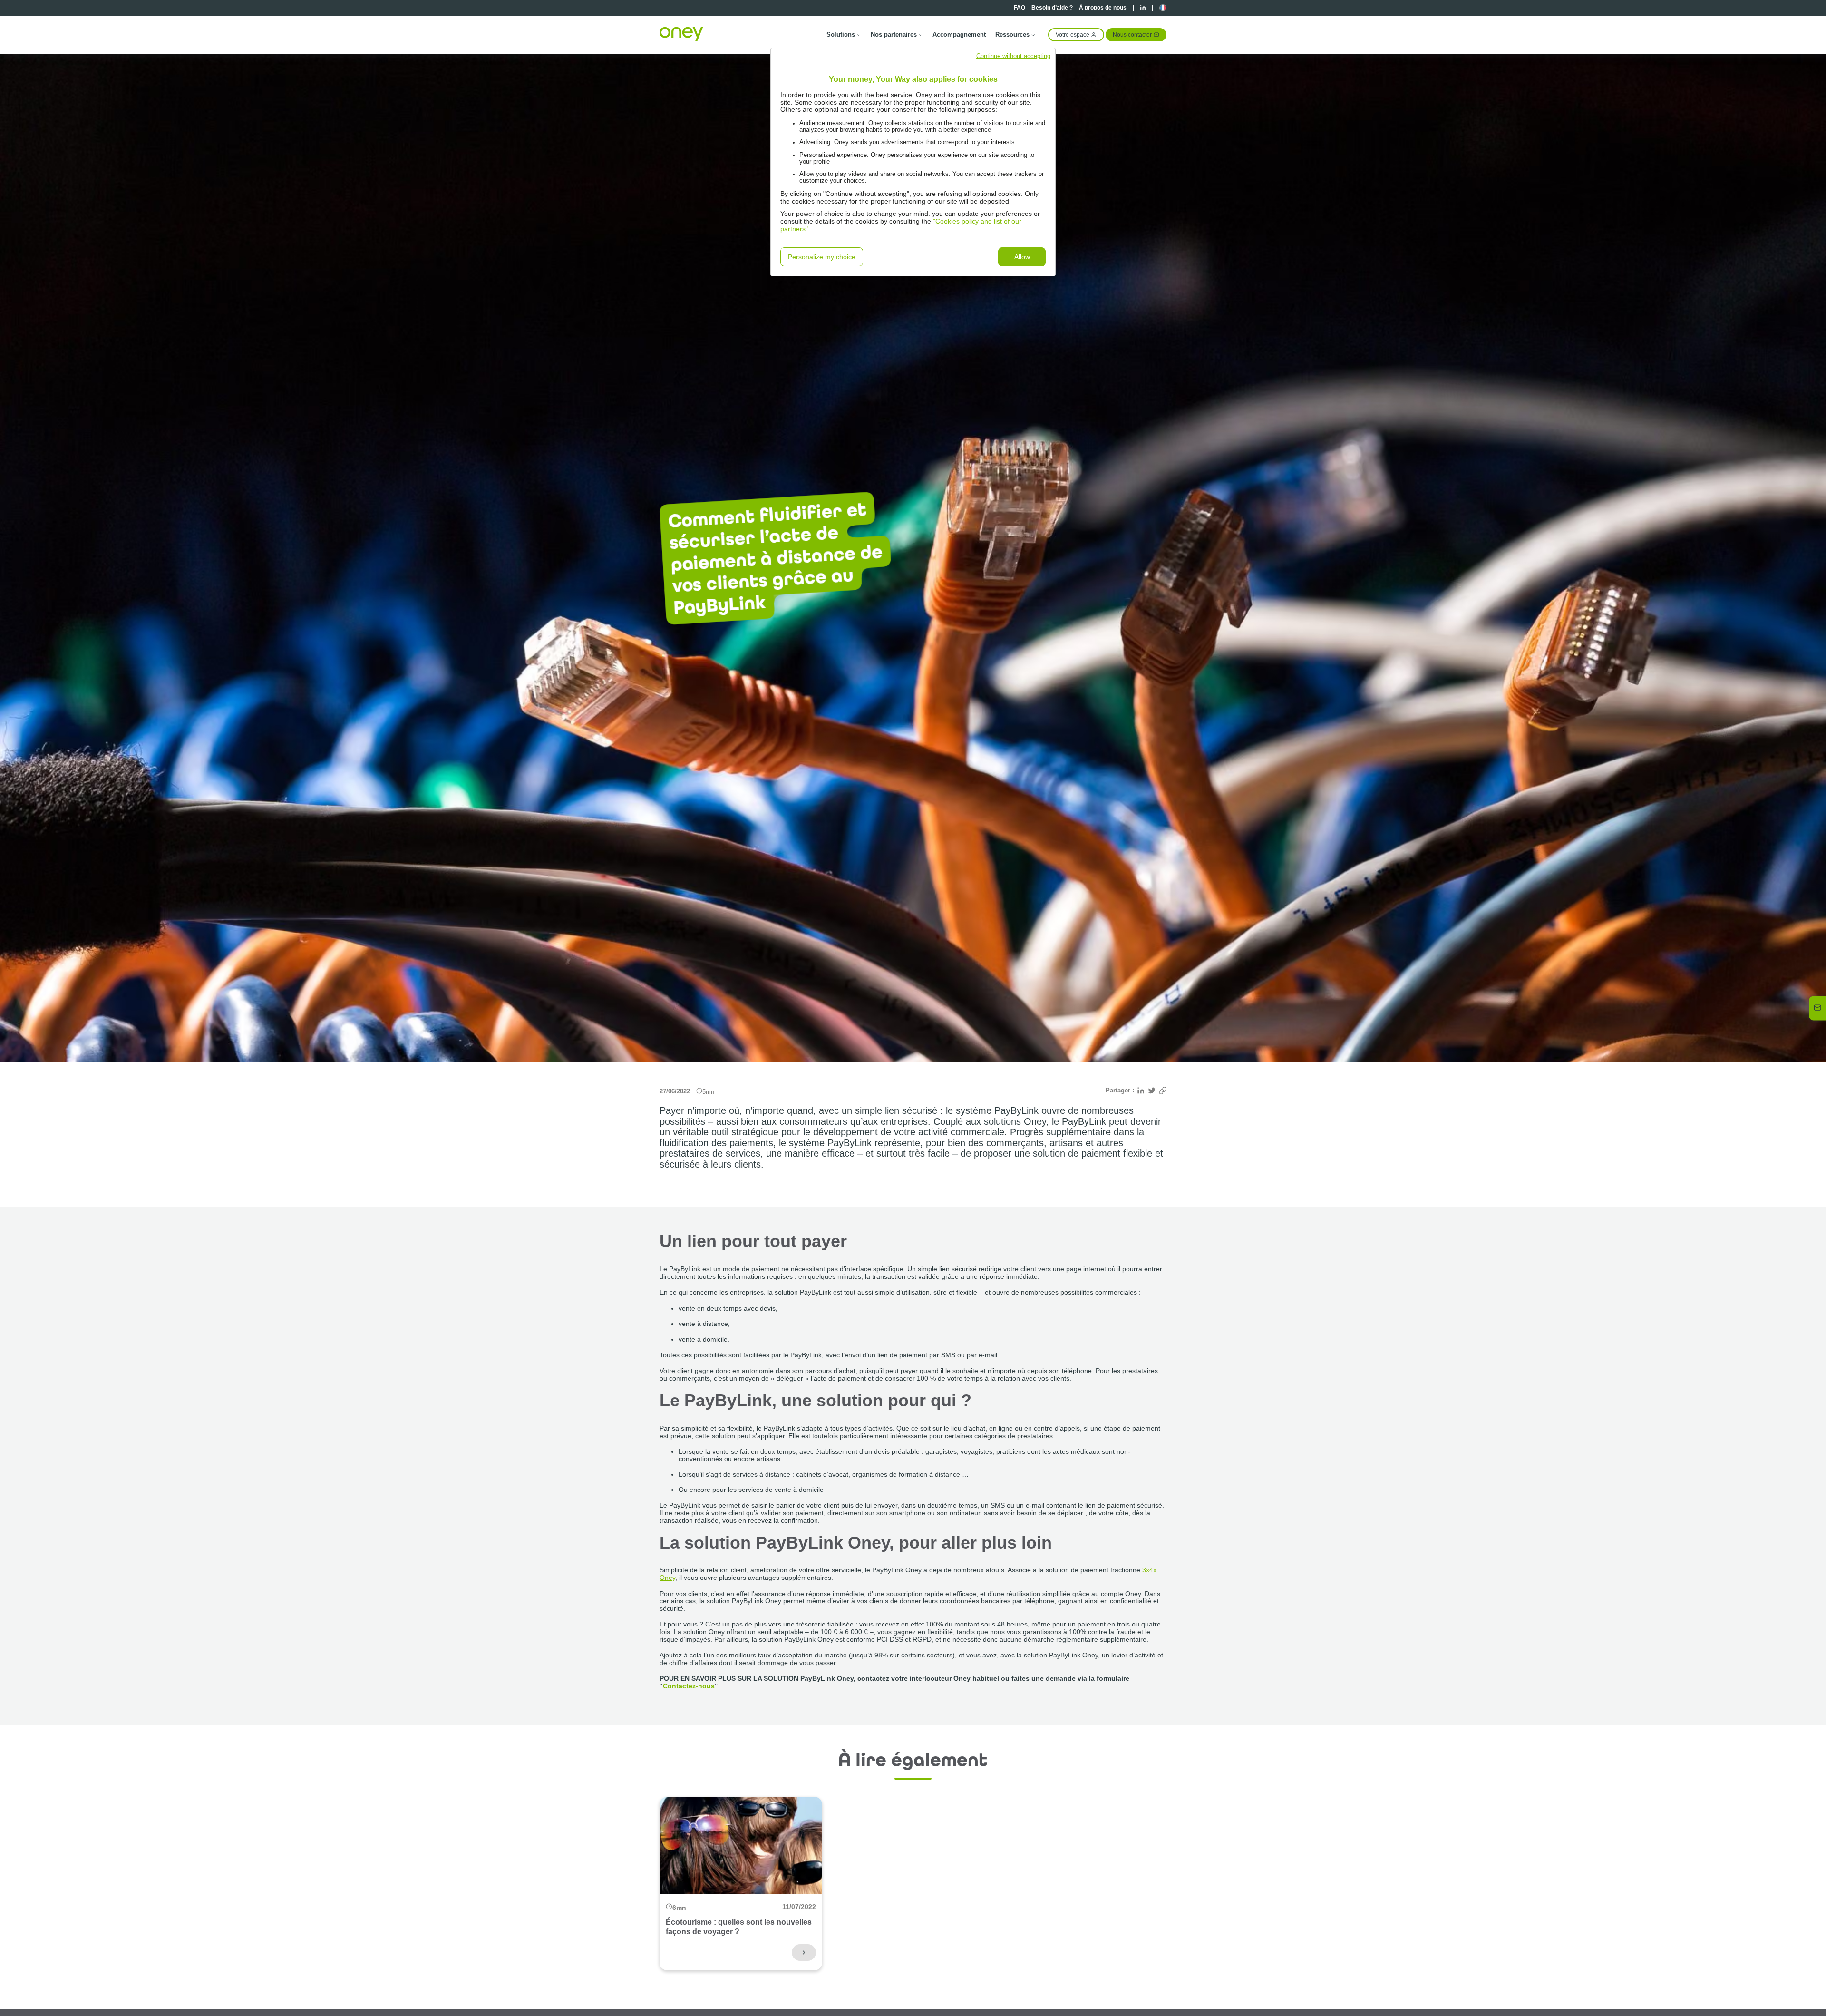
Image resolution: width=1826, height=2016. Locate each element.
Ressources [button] (1012, 34)
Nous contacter (1132, 34)
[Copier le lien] (1163, 1091)
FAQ (1020, 8)
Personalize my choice (822, 257)
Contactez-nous (689, 1686)
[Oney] (681, 34)
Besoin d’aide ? (1052, 8)
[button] (1163, 8)
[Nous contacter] (1818, 1008)
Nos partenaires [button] (894, 34)
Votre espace (1073, 34)
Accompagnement (959, 34)
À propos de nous (1103, 8)
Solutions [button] (841, 34)
